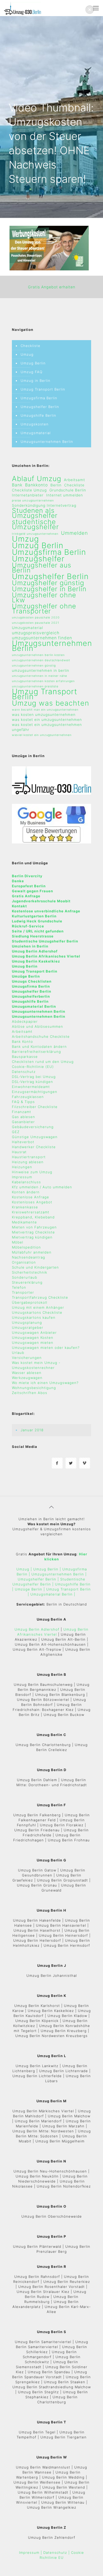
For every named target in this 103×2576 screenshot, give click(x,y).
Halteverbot (23, 1142)
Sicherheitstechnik (30, 1272)
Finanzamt (22, 1112)
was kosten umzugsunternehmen (44, 715)
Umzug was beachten (51, 703)
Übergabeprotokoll (30, 1302)
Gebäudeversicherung (33, 1127)
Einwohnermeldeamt (31, 1087)
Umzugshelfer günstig (48, 583)
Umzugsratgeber (28, 1327)
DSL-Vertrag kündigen (32, 1082)
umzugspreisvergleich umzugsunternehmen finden (42, 635)
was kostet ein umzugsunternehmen (47, 720)
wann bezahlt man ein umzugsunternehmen (45, 710)
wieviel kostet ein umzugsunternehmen (42, 735)
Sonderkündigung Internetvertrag (44, 505)
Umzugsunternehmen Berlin (47, 442)
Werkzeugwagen (27, 1378)
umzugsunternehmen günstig (34, 666)
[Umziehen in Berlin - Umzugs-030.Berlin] (22, 8)
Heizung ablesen (28, 1162)
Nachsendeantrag (29, 1257)
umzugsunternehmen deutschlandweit (41, 660)
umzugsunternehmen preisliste (35, 686)
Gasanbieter (23, 1122)
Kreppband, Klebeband (33, 1217)
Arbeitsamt (74, 480)
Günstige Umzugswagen (35, 1137)
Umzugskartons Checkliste (37, 1312)
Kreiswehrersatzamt (31, 1212)
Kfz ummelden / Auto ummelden (42, 1187)
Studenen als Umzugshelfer (35, 513)
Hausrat (19, 1152)
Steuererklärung (27, 1282)
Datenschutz (24, 1072)
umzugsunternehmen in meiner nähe (39, 676)
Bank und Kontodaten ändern (39, 1047)
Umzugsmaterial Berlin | (53, 1594)
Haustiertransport (29, 1157)
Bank (17, 485)
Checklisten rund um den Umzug (43, 1062)
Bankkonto (36, 485)
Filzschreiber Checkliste (35, 1107)
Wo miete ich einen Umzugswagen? (45, 1383)
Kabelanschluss (26, 1182)
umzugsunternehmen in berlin (41, 670)
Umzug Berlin (33, 363)
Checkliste (31, 346)
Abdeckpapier (25, 1021)
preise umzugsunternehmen (33, 501)
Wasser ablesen (27, 1373)
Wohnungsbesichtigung (34, 1388)
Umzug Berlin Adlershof (37, 1629)
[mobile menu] (96, 8)
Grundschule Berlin (68, 490)
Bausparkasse (25, 1057)
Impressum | (31, 2552)
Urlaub (18, 1353)
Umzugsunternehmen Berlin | (59, 1574)
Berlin (56, 485)
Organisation (24, 1262)
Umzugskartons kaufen (34, 1317)
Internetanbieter (28, 495)
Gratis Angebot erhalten (52, 287)
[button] (90, 10)
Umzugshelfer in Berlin (49, 589)
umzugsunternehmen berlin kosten (38, 655)
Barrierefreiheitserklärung (36, 1052)
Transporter (23, 1292)
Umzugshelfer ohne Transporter (44, 609)
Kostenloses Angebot (32, 1202)
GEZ (16, 1132)
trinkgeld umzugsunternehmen (35, 534)
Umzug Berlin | (47, 1569)
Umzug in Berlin (36, 381)
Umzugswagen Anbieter (34, 1332)
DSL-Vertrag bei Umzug (34, 1077)
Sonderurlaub (25, 1277)
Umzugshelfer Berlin (40, 407)
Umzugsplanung (27, 1322)
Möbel (18, 1242)
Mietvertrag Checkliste (33, 1232)
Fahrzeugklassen (28, 1097)
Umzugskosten (35, 424)
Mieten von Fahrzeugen (34, 1227)
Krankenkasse (25, 1207)
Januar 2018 (32, 1430)
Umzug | (24, 1569)
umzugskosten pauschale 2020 (36, 618)
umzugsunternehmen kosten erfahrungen (43, 681)
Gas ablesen (24, 1117)
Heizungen (22, 1167)
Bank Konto (22, 1041)
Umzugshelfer (38, 559)
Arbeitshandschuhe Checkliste (41, 1036)
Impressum (22, 1177)
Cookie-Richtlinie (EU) (33, 1067)
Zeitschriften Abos (30, 1393)
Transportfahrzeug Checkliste (40, 1297)
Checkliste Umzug (29, 490)
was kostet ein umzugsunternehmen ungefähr (47, 727)
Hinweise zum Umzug (32, 1172)
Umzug (27, 354)
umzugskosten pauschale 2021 (36, 623)
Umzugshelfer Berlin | (39, 1579)
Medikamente (24, 1222)
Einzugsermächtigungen (35, 1092)
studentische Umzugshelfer (35, 524)
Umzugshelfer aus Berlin (42, 568)
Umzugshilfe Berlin (38, 415)
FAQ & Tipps (23, 1102)
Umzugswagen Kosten (33, 1338)
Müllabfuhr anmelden (32, 1252)
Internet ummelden (65, 495)
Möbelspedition (26, 1247)
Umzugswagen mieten (33, 1343)
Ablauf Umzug (37, 479)
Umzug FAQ (32, 372)
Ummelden (74, 533)
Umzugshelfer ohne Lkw (44, 598)
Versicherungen (27, 1358)
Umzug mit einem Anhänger (38, 1307)
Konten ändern (26, 1192)
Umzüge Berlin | (31, 1589)
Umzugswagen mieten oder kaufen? (46, 1348)
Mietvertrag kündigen (32, 1237)
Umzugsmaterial (36, 433)
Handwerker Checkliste (34, 1147)
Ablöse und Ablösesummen (38, 1026)
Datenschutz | (57, 2552)
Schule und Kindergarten (35, 1267)
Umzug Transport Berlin (43, 389)
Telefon (19, 1287)
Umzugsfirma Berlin (39, 398)
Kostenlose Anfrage (31, 1197)
